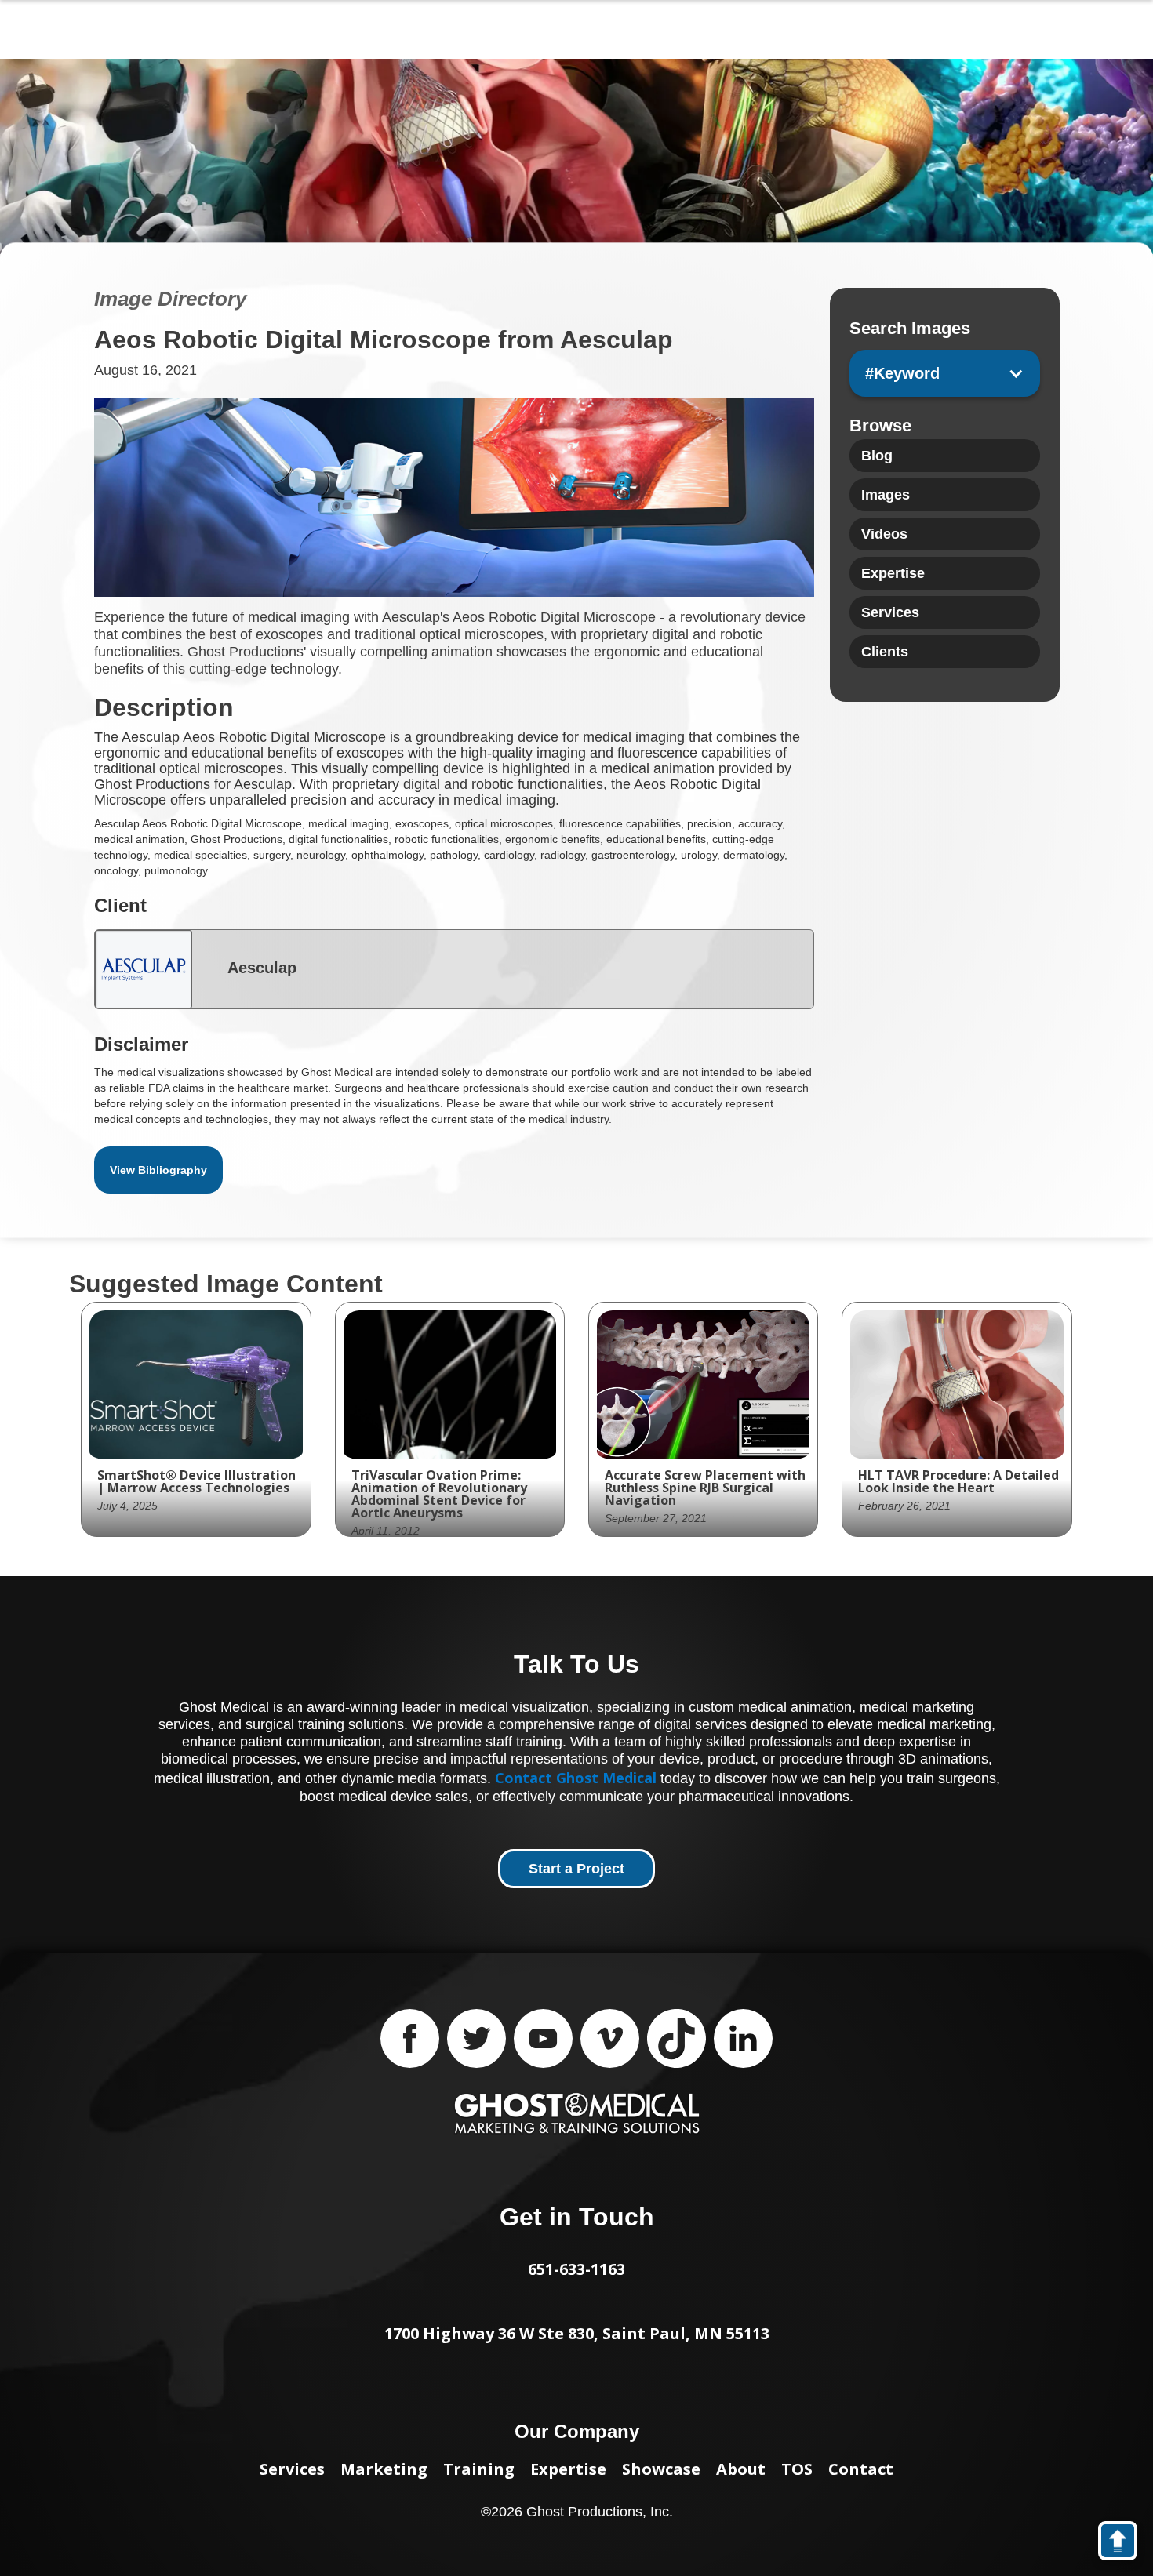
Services (292, 2469)
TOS (797, 2469)
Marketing (384, 2469)
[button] (945, 373)
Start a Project (576, 1869)
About (741, 2469)
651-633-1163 (576, 2269)
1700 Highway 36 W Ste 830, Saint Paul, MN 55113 (577, 2333)
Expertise (568, 2469)
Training (479, 2469)
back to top (1125, 2544)
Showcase (661, 2469)
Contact (861, 2469)
